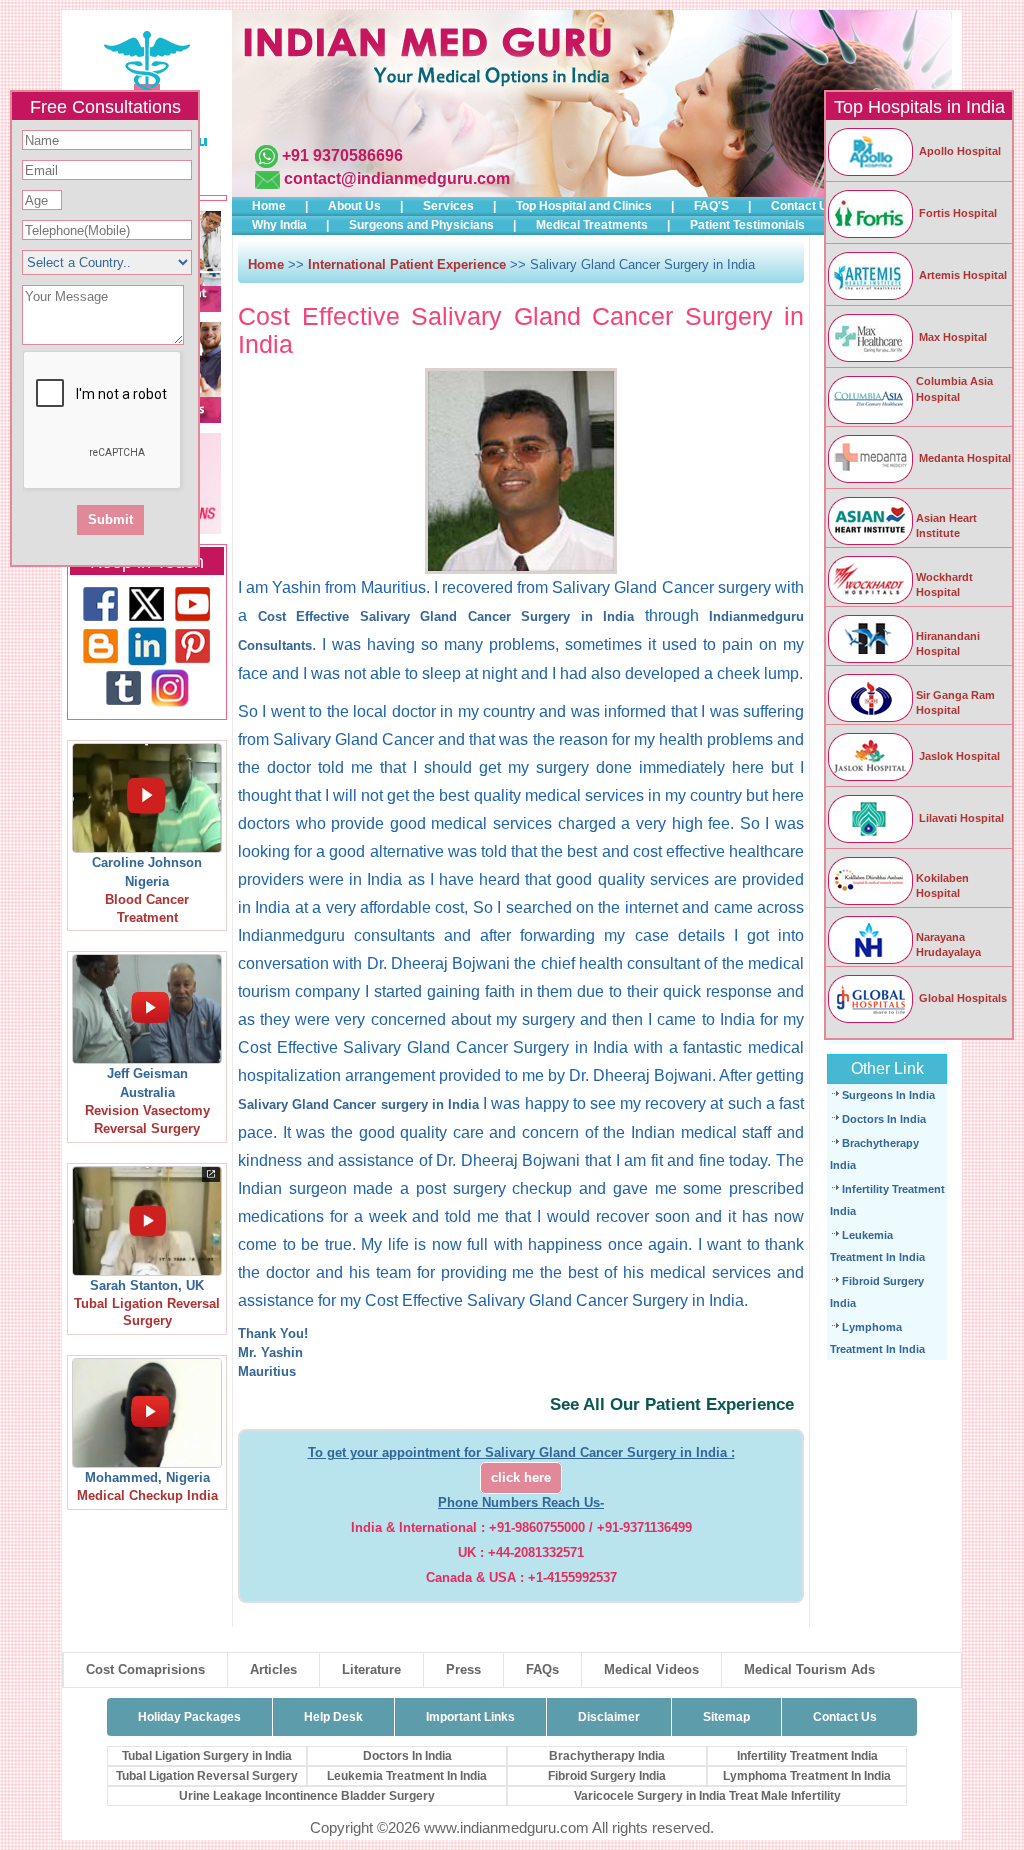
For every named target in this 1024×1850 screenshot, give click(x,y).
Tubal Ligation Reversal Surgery (207, 1776)
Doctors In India (884, 1119)
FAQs (542, 1669)
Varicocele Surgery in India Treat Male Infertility (707, 1796)
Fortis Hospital (956, 213)
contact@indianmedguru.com (397, 178)
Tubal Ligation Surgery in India (207, 1756)
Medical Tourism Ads (809, 1669)
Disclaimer (609, 1717)
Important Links (470, 1717)
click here (521, 1478)
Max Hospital (951, 337)
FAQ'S (711, 206)
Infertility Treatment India (807, 1756)
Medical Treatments (592, 225)
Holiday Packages (189, 1717)
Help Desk (333, 1717)
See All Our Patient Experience (672, 1404)
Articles (273, 1669)
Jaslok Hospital (958, 756)
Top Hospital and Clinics (584, 206)
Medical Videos (651, 1669)
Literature (371, 1669)
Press (463, 1669)
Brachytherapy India (607, 1756)
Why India (279, 225)
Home (269, 206)
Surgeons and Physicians (421, 225)
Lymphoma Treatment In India (807, 1776)
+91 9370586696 (342, 155)
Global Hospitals (961, 998)
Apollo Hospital (958, 151)
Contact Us (803, 206)
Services (448, 206)
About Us (354, 206)
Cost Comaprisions (145, 1669)
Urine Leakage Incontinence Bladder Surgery (307, 1796)
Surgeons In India (888, 1095)
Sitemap (726, 1717)
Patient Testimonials (747, 225)
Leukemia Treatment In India (407, 1776)
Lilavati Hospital (960, 818)
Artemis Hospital (961, 275)
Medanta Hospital (963, 458)
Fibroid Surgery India (607, 1776)
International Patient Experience (407, 264)
